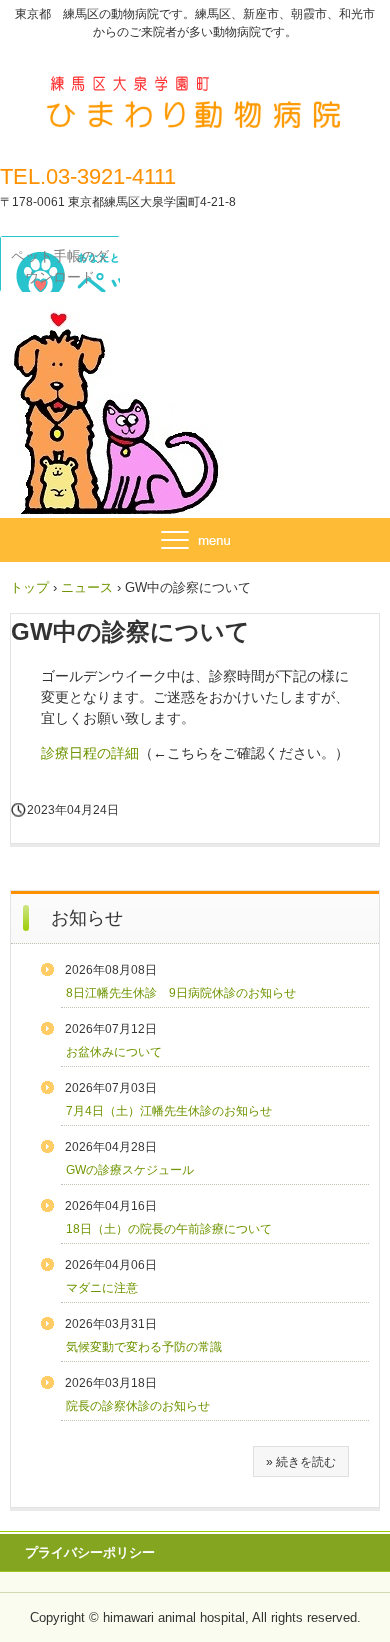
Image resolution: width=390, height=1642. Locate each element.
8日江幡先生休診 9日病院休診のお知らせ (181, 993)
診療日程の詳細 (90, 753)
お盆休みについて (114, 1052)
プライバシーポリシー (90, 1552)
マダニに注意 (102, 1288)
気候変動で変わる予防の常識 (144, 1347)
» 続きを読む (301, 1462)
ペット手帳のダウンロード (60, 266)
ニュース (87, 587)
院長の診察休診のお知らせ (138, 1406)
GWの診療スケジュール (130, 1170)
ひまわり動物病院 (195, 88)
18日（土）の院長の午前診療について (169, 1229)
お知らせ (87, 918)
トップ (29, 587)
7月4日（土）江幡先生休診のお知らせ (169, 1111)
